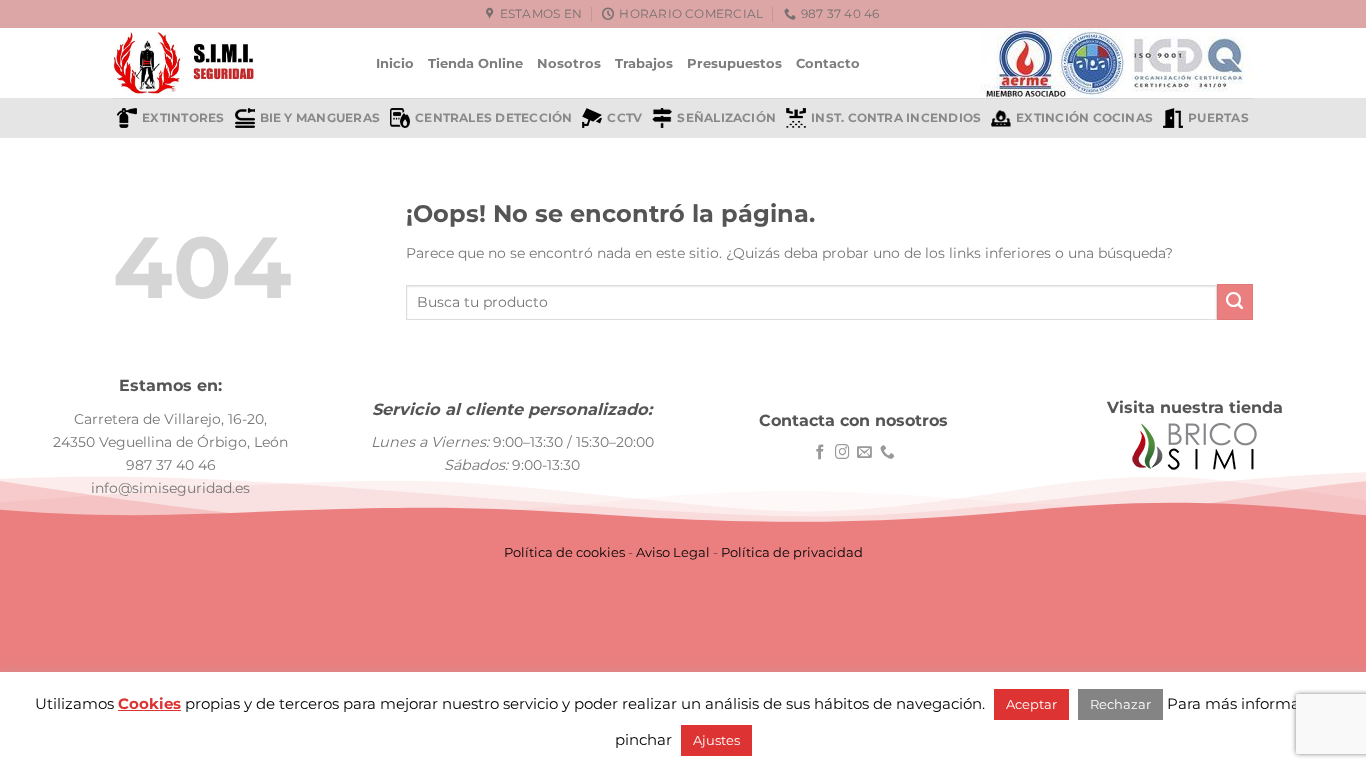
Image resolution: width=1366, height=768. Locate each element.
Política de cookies (564, 552)
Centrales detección (493, 118)
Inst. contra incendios (896, 118)
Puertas (1218, 118)
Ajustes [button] (716, 740)
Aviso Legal (673, 552)
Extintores (183, 118)
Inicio (395, 63)
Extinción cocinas (1084, 118)
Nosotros (569, 63)
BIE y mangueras (320, 118)
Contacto (828, 63)
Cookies (149, 703)
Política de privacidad (792, 552)
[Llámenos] (887, 453)
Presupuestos (734, 63)
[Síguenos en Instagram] (842, 453)
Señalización (726, 118)
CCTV (624, 118)
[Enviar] (1235, 302)
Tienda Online (475, 63)
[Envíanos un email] (864, 453)
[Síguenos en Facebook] (820, 453)
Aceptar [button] (1031, 704)
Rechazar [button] (1120, 704)
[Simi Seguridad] (229, 63)
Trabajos (644, 63)
